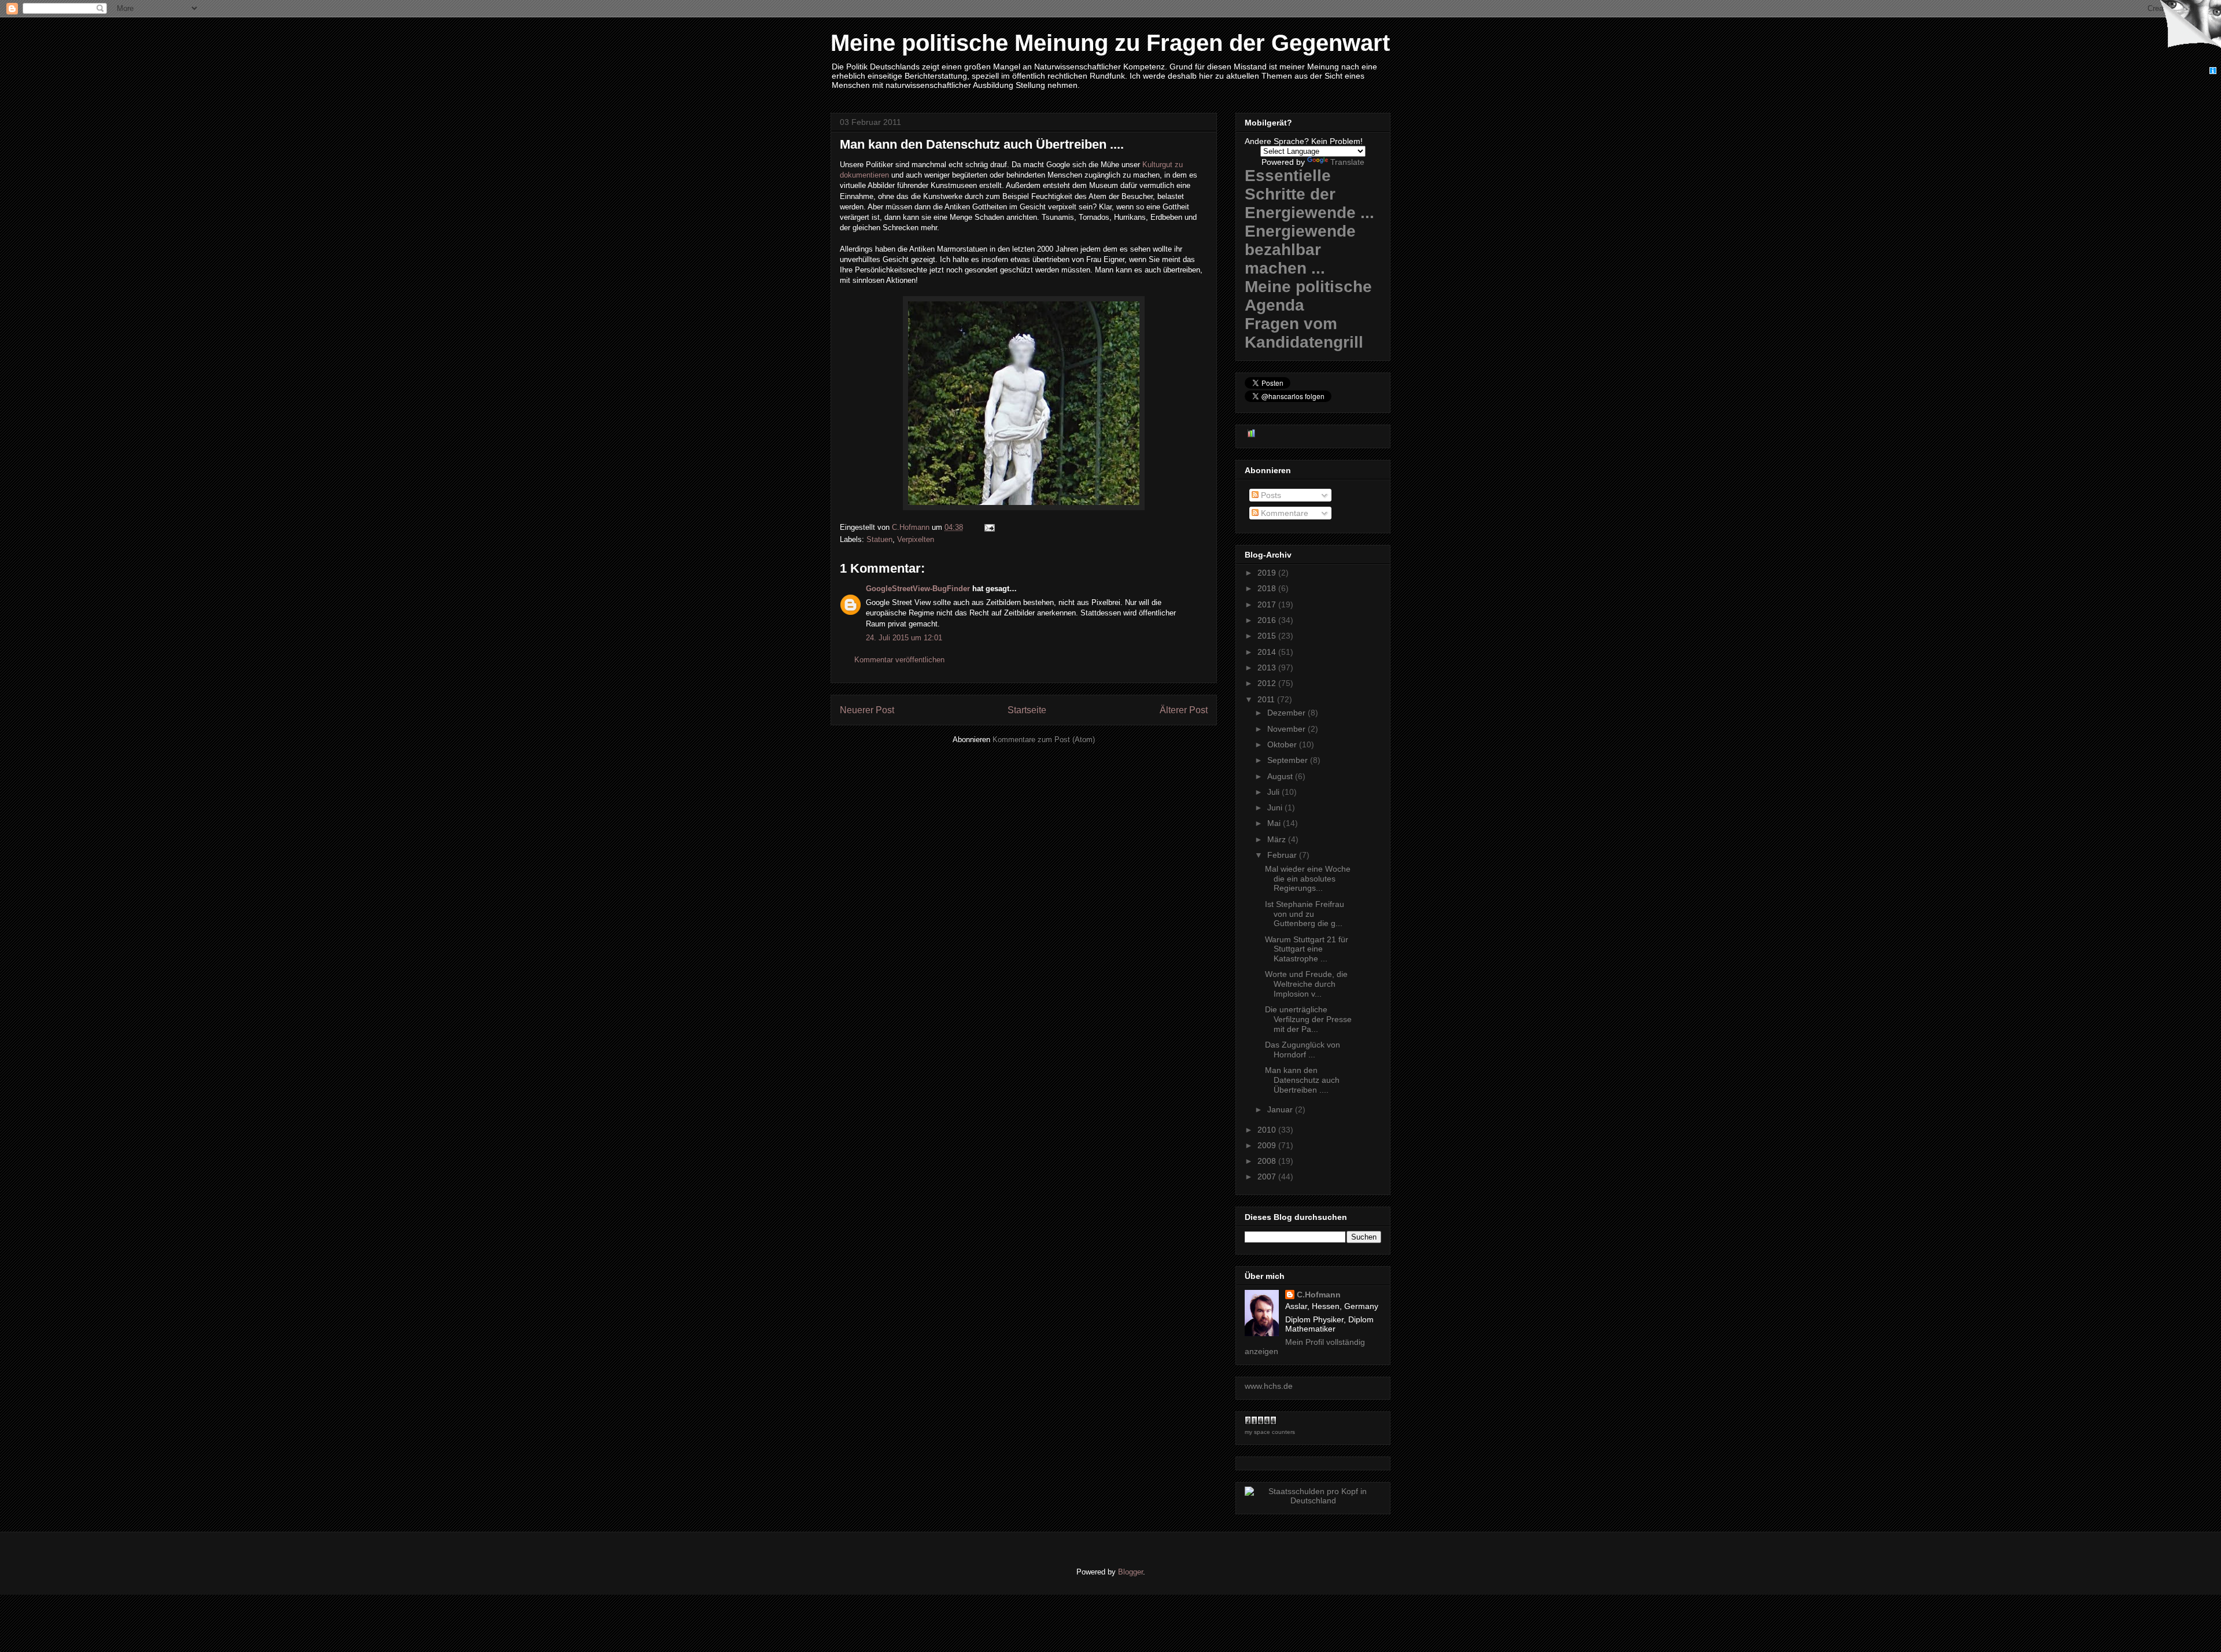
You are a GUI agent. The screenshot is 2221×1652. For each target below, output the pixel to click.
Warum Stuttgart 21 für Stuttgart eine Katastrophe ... (1307, 949)
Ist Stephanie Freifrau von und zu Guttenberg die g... (1305, 914)
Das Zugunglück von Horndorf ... (1303, 1050)
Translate (1347, 162)
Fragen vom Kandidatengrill (1304, 333)
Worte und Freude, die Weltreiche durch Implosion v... (1306, 984)
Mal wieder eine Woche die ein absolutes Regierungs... (1308, 879)
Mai (1275, 823)
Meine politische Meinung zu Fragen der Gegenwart (1110, 43)
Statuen (879, 539)
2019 (1268, 573)
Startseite (1027, 710)
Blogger (1130, 1572)
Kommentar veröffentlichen (899, 660)
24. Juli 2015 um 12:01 (904, 638)
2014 (1268, 652)
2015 (1268, 636)
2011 (1267, 699)
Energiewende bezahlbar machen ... (1300, 250)
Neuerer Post (867, 710)
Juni (1276, 807)
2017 (1268, 604)
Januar (1281, 1109)
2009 (1268, 1145)
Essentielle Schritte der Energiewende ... (1309, 194)
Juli (1274, 792)
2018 (1268, 588)
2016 (1268, 620)
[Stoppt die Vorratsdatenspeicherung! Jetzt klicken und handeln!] (2188, 34)
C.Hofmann (1319, 1295)
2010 (1268, 1130)
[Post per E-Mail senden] (989, 527)
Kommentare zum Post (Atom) (1044, 740)
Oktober (1283, 744)
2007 (1268, 1177)
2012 (1268, 683)
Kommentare (1283, 513)
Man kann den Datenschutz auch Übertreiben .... (1302, 1080)
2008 (1268, 1161)
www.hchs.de (1269, 1386)
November (1287, 729)
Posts (1270, 495)
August (1281, 776)
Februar (1283, 855)
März (1278, 839)
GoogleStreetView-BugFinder (918, 589)
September (1289, 760)
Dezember (1287, 713)
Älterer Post (1184, 710)
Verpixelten (916, 539)
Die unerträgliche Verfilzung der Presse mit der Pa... (1308, 1019)
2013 (1268, 668)
